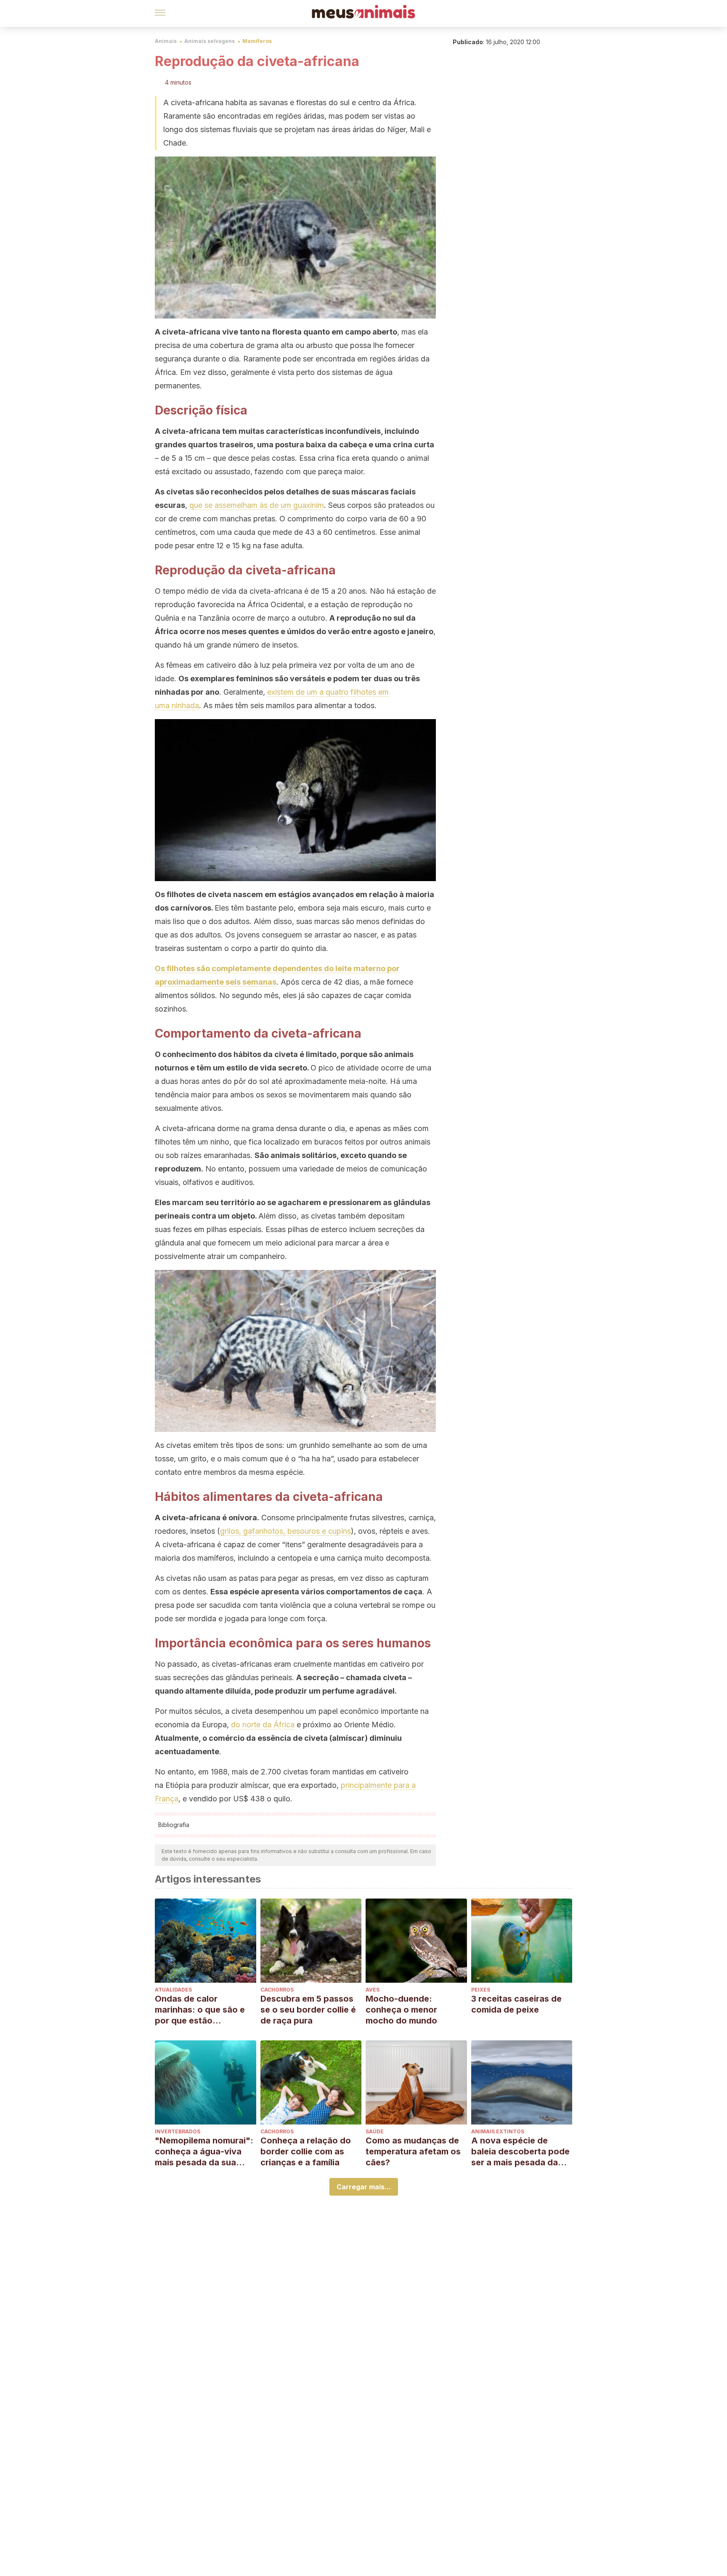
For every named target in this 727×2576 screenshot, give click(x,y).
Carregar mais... (364, 2187)
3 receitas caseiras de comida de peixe (516, 2004)
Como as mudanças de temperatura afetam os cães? (413, 2151)
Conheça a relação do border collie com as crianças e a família (306, 2151)
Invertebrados (178, 2131)
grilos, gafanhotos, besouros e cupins (285, 1531)
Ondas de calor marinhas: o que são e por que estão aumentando (200, 2010)
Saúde (375, 2131)
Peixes (481, 1990)
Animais (166, 41)
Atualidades (173, 1990)
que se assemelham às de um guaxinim (257, 505)
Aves (373, 1990)
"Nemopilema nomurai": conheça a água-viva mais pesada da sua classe (204, 2152)
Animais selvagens (210, 41)
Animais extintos (498, 2131)
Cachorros (277, 1990)
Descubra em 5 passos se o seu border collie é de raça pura (308, 2010)
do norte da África (263, 1725)
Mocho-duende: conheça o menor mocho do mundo (401, 2010)
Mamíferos (257, 41)
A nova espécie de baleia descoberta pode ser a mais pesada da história (520, 2152)
